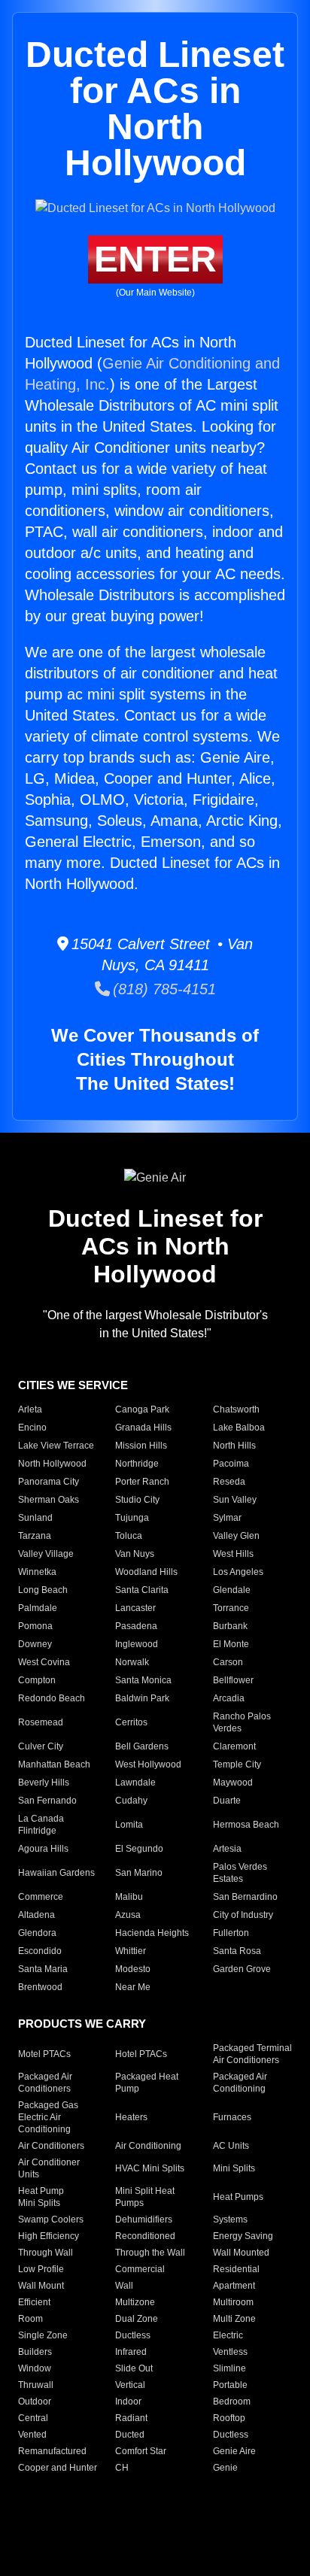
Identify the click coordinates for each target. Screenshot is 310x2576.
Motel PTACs (44, 2054)
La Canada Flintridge (41, 1825)
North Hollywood (52, 1464)
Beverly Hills (44, 1783)
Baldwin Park (142, 1698)
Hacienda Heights (152, 1933)
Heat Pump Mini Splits (41, 2197)
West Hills (233, 1554)
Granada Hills (143, 1428)
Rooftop (229, 2418)
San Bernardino (245, 1897)
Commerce (41, 1897)
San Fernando (47, 1801)
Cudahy (131, 1801)
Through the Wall (150, 2253)
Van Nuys (135, 1554)
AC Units (231, 2146)
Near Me (133, 1987)
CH (122, 2468)
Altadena (36, 1915)
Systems (230, 2219)
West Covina (44, 1662)
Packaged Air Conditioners (45, 2083)
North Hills (234, 1446)
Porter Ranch (142, 1482)
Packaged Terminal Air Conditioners (252, 2054)
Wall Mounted (241, 2253)
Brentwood (40, 1987)
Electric (228, 2335)
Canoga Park (142, 1409)
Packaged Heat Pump (147, 2083)
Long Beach (43, 1590)
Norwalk (132, 1662)
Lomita (129, 1825)
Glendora (37, 1933)
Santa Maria (43, 1969)
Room (30, 2319)
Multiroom (233, 2302)
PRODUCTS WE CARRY (82, 2024)
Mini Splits (234, 2168)
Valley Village (46, 1554)
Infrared (131, 2352)
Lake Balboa (239, 1428)
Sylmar (227, 1518)
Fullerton (231, 1933)
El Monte (231, 1644)
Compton (37, 1680)
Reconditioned (145, 2236)
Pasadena (136, 1626)
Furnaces (232, 2117)
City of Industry (243, 1915)
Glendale (232, 1590)
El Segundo (139, 1849)
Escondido (40, 1951)
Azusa (128, 1915)
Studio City (137, 1500)
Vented (32, 2435)
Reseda (229, 1482)
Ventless (230, 2352)
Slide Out (134, 2368)
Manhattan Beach (54, 1764)
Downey (35, 1644)
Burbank (230, 1626)
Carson (228, 1662)
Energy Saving (243, 2236)
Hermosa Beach (246, 1825)
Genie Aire (234, 2451)
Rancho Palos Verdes (242, 1722)
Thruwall (36, 2385)
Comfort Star (141, 2451)
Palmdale (38, 1608)
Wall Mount (41, 2286)
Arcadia (229, 1698)
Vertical (130, 2385)
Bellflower (233, 1680)
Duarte (227, 1801)
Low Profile (41, 2269)
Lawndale (135, 1783)
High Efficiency (49, 2236)
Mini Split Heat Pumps (145, 2197)
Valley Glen (236, 1536)
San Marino (139, 1873)
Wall (124, 2286)
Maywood (233, 1783)
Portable (230, 2385)
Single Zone (43, 2335)
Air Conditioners (51, 2146)
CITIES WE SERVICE (73, 1385)
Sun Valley (235, 1500)
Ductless (133, 2335)
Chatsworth (236, 1409)
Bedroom (232, 2402)
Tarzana (35, 1536)
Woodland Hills (146, 1572)
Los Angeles (238, 1572)
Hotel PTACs (141, 2054)
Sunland (35, 1518)
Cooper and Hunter (58, 2468)
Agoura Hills (43, 1849)
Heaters (131, 2117)
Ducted (130, 2435)
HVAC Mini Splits (150, 2168)
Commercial (140, 2269)
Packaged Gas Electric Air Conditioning (48, 2117)
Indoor (128, 2402)
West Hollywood (148, 1764)
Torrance (231, 1608)
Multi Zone (234, 2319)
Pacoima (231, 1464)
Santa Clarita (142, 1590)
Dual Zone (137, 2319)
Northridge (137, 1464)
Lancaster (135, 1608)
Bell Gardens (142, 1746)
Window (35, 2368)
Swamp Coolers (51, 2219)
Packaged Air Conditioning (240, 2083)
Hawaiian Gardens (56, 1873)
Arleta (30, 1409)
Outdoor (35, 2402)
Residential (236, 2269)
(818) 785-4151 (163, 989)
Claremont (234, 1746)
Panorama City (49, 1482)
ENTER (155, 259)
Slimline (229, 2368)
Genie (225, 2468)
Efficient (34, 2302)
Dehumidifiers (144, 2219)
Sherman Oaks (49, 1500)
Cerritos (131, 1722)
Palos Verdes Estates (240, 1873)
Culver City (41, 1746)
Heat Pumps (238, 2197)
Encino (32, 1428)
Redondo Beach (52, 1698)
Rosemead (41, 1722)
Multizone (135, 2302)
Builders (35, 2352)
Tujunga (132, 1518)
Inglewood (137, 1644)
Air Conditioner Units (49, 2168)
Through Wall (46, 2253)
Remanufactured (52, 2451)
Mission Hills (141, 1446)
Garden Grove (242, 1969)
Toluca (129, 1536)
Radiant (131, 2418)
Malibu (129, 1897)
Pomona (35, 1626)
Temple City (237, 1764)
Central (33, 2418)
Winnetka (37, 1572)
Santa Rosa (237, 1951)
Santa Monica (143, 1680)
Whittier (131, 1951)
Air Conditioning (148, 2146)
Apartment (234, 2286)
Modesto (133, 1969)
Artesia (227, 1849)
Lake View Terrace (56, 1446)
